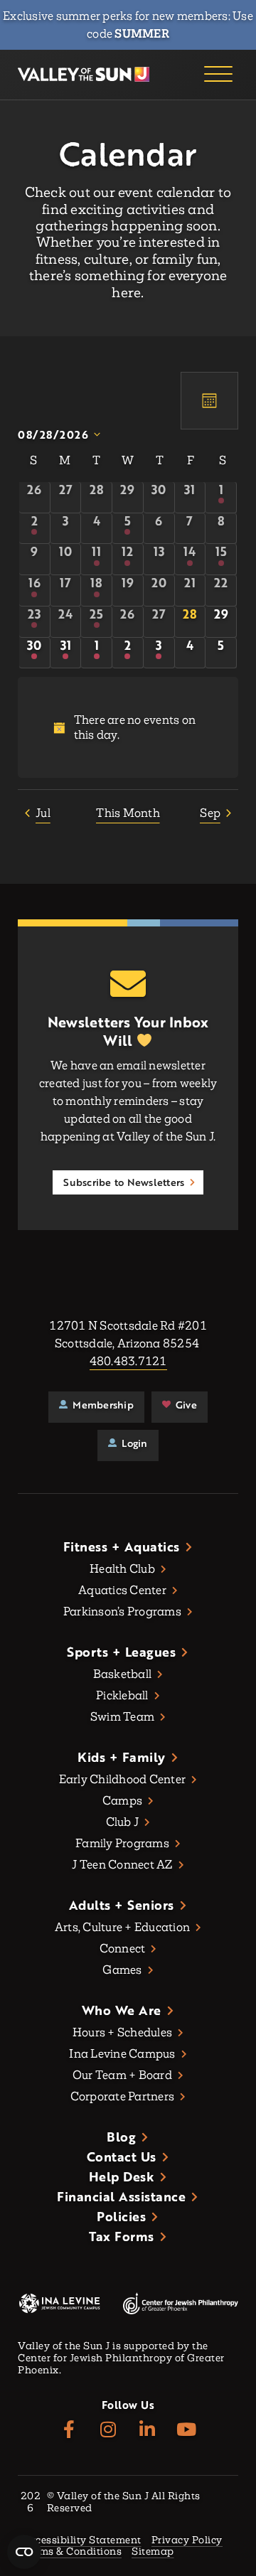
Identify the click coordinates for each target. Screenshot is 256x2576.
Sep (210, 813)
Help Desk (122, 2176)
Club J (123, 1822)
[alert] (128, 727)
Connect (123, 1949)
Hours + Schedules (122, 2032)
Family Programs (122, 1843)
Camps (122, 1801)
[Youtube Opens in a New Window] (187, 2430)
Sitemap (153, 2552)
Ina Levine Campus (122, 2054)
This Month (128, 813)
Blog (121, 2137)
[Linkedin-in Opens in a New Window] (148, 2430)
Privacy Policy (187, 2541)
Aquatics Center (122, 1590)
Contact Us (122, 2157)
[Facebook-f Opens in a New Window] (69, 2430)
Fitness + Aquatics (122, 1546)
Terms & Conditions (72, 2552)
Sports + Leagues (121, 1652)
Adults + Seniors (122, 1905)
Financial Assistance (121, 2196)
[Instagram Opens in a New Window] (108, 2430)
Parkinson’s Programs (122, 1612)
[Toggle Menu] (218, 75)
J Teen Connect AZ (122, 1865)
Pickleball (122, 1695)
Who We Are (122, 2010)
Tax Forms (122, 2236)
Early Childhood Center (123, 1779)
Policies (121, 2216)
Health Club (122, 1569)
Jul (43, 813)
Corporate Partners (123, 2096)
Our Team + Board (122, 2075)
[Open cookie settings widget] (24, 2552)
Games (122, 1970)
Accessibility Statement (82, 2541)
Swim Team (122, 1717)
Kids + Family (122, 1757)
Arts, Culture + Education (122, 1927)
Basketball (123, 1674)
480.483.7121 (128, 1361)
